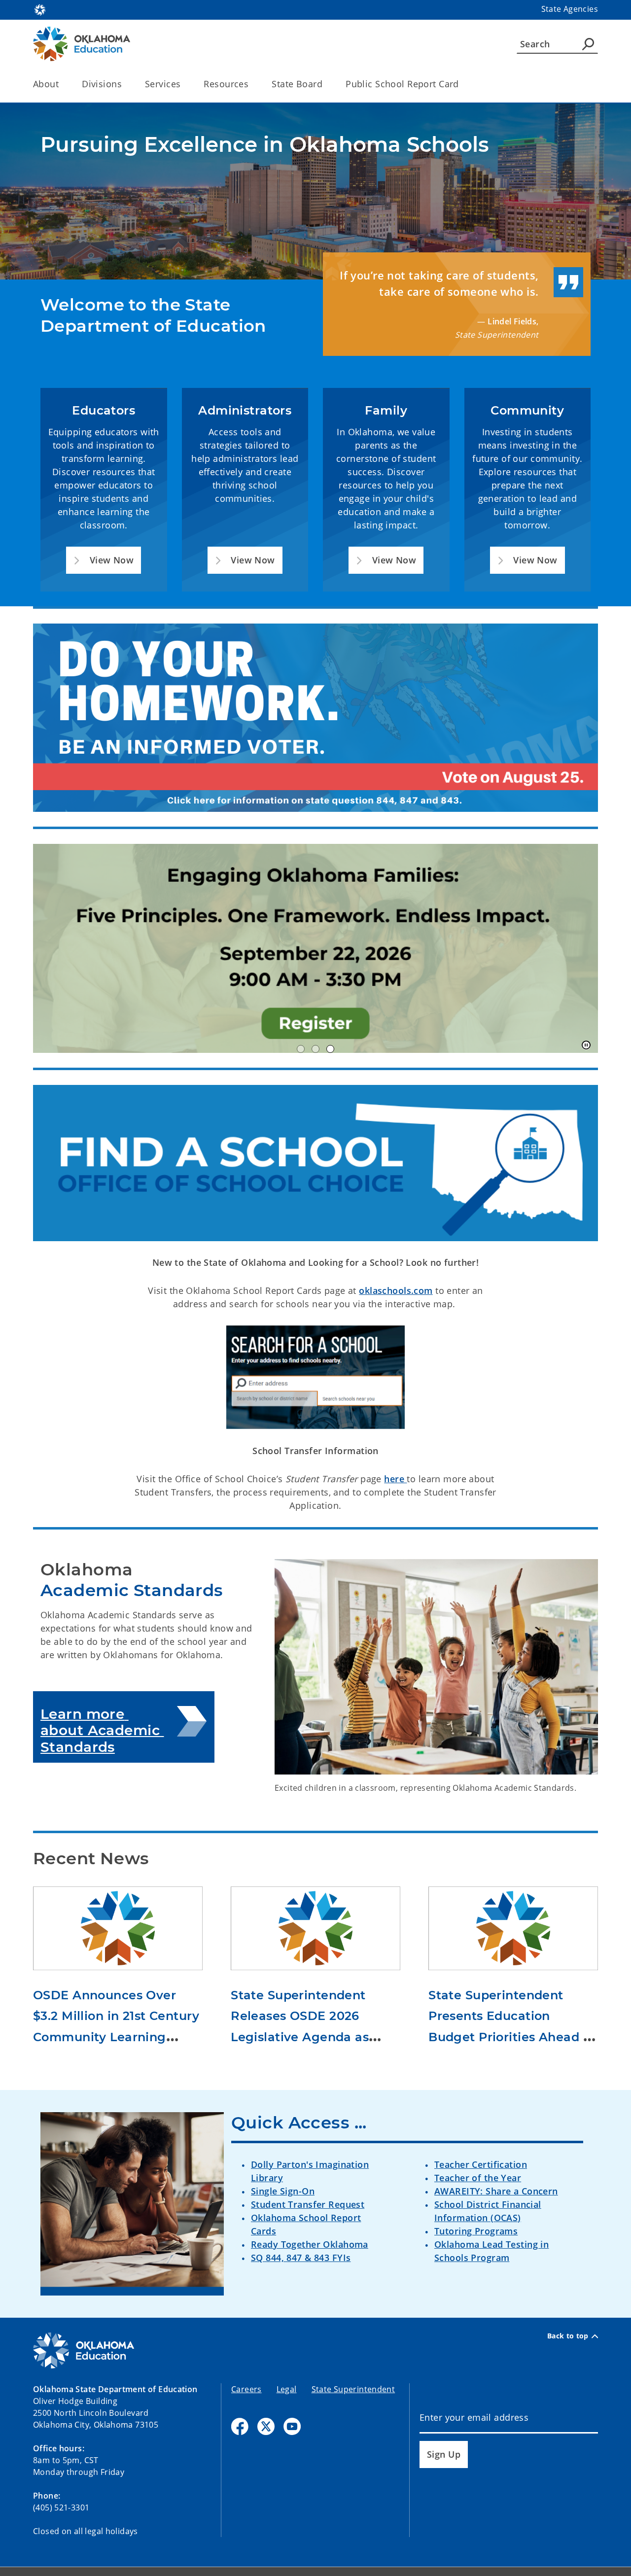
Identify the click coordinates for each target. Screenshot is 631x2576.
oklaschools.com (396, 1290)
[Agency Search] (588, 44)
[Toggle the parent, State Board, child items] (326, 84)
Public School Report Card (402, 84)
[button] (104, 560)
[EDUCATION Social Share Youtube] (292, 2426)
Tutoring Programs (476, 2231)
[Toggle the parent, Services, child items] (184, 84)
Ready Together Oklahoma (310, 2244)
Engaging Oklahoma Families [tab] (330, 1049)
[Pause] (586, 1045)
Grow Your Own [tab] (301, 1049)
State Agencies (570, 9)
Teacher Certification (481, 2164)
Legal (287, 2389)
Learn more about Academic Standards (102, 1730)
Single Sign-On (283, 2191)
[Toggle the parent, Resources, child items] (252, 84)
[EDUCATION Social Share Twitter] (266, 2426)
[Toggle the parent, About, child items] (62, 84)
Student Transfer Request (308, 2204)
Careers (246, 2389)
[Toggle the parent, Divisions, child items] (125, 84)
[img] (315, 948)
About (46, 84)
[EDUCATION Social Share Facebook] (240, 2426)
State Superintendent (353, 2389)
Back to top (568, 2336)
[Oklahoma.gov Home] (40, 9)
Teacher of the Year (478, 2178)
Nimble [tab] (315, 1049)
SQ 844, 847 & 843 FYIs (301, 2258)
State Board (297, 84)
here (395, 1479)
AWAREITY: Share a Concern (496, 2191)
